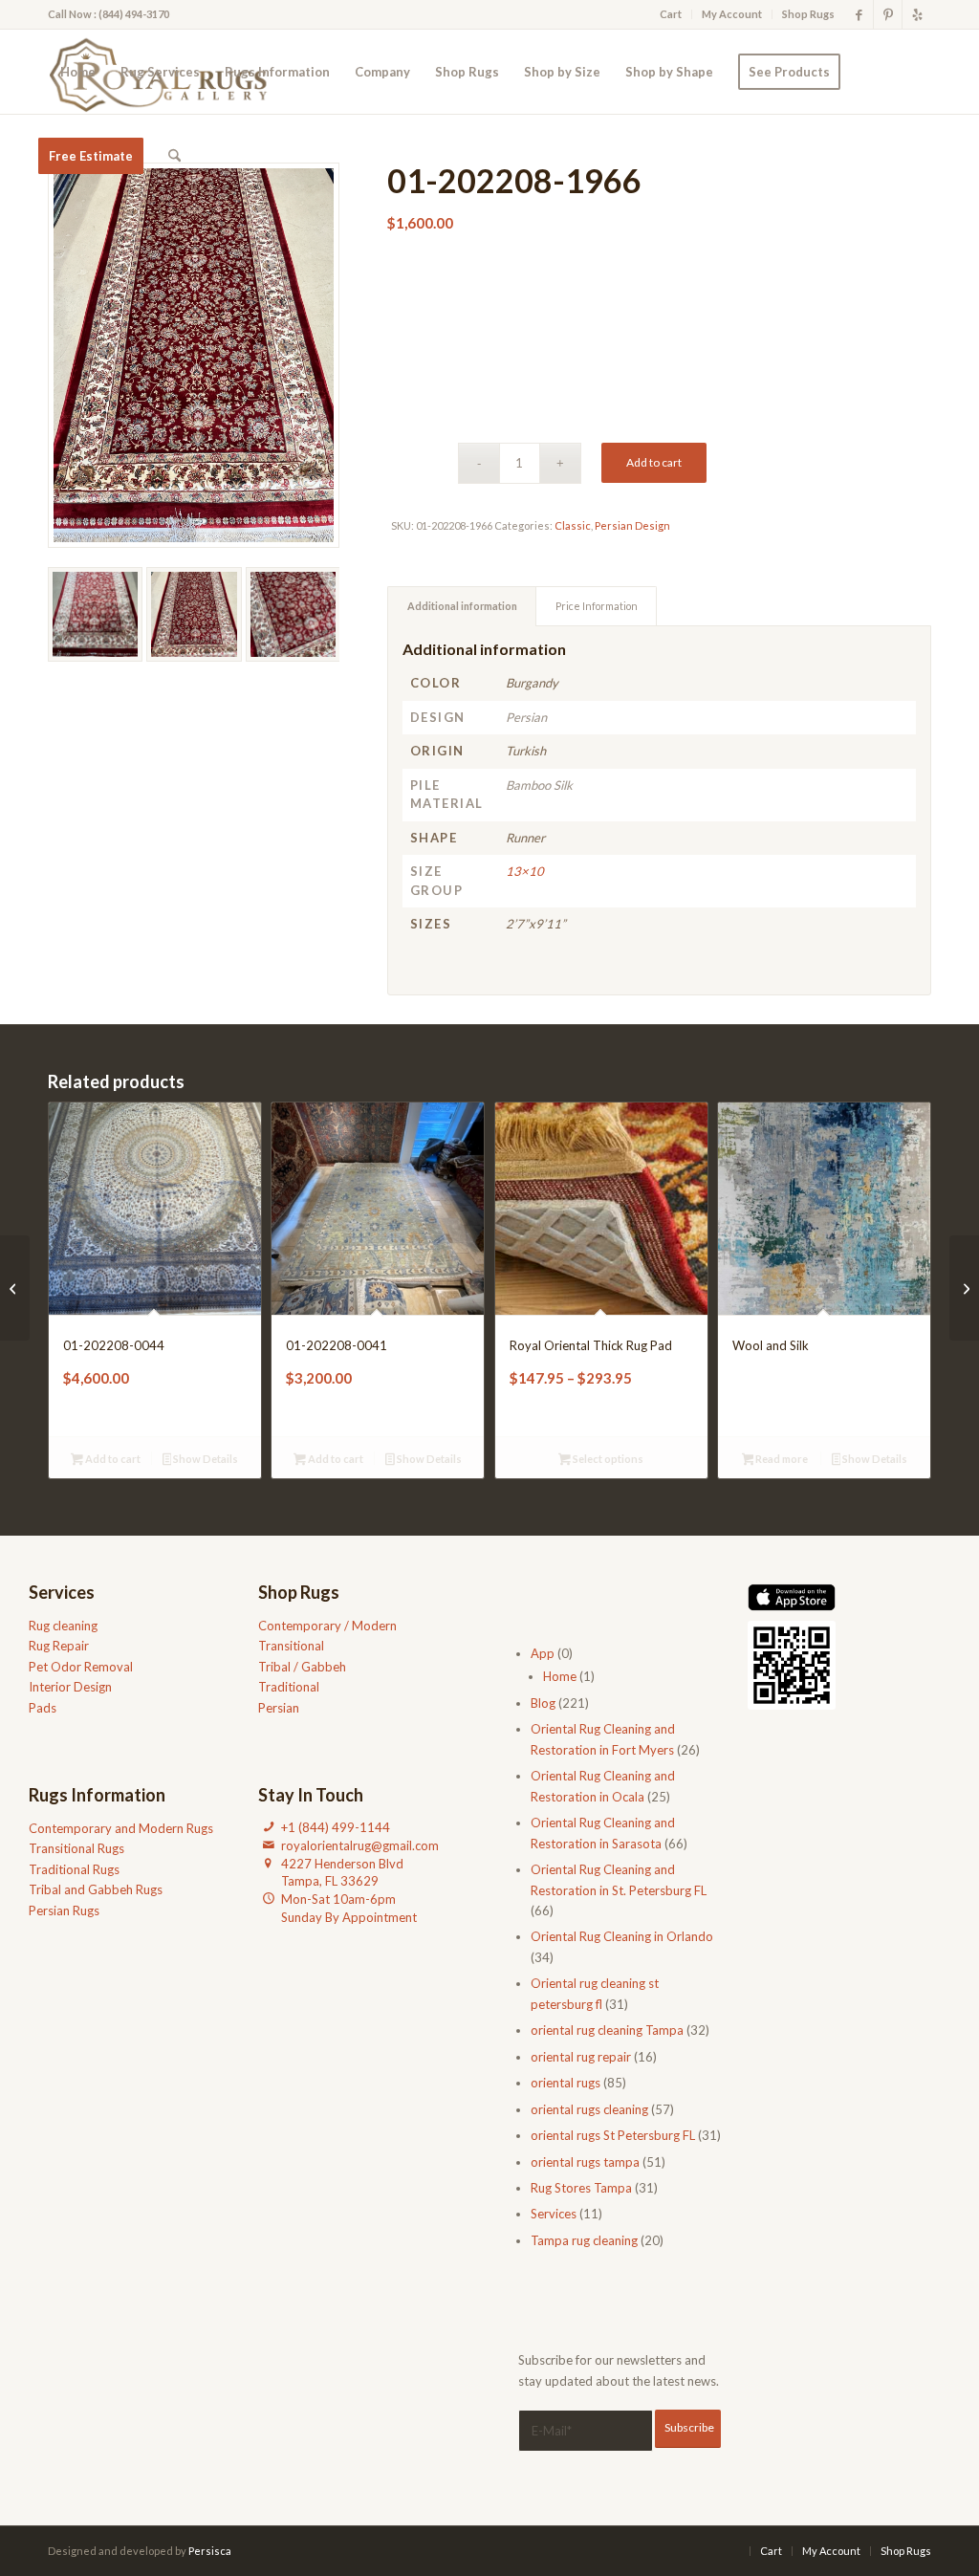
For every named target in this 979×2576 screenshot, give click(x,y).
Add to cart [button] (112, 1459)
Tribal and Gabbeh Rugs (96, 1889)
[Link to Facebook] (859, 14)
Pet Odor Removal (81, 1667)
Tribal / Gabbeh (302, 1667)
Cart (671, 14)
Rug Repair (59, 1646)
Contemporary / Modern (327, 1626)
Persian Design (632, 525)
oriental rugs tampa (585, 2162)
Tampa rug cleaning (584, 2240)
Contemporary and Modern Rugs (121, 1828)
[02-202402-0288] (15, 1288)
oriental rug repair (581, 2057)
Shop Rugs (808, 14)
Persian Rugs (64, 1910)
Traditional (289, 1687)
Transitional (291, 1646)
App (543, 1653)
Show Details (205, 1459)
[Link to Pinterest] (888, 14)
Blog (543, 1703)
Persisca (210, 2551)
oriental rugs (566, 2083)
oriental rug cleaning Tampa (607, 2030)
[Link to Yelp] (917, 14)
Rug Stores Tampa (581, 2188)
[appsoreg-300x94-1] (792, 1597)
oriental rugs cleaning (589, 2109)
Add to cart (654, 462)
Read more (781, 1459)
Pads (43, 1708)
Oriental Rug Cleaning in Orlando (622, 1936)
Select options (607, 1459)
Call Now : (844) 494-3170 (109, 14)
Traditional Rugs (74, 1869)
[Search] (174, 156)
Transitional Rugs (76, 1848)
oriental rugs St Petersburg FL (613, 2135)
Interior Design (70, 1687)
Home (560, 1676)
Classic (573, 525)
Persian (279, 1708)
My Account (732, 14)
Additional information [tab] (462, 606)
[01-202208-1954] (964, 1288)
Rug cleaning (63, 1626)
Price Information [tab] (597, 606)
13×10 (525, 871)
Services (554, 2214)
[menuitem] (671, 14)
